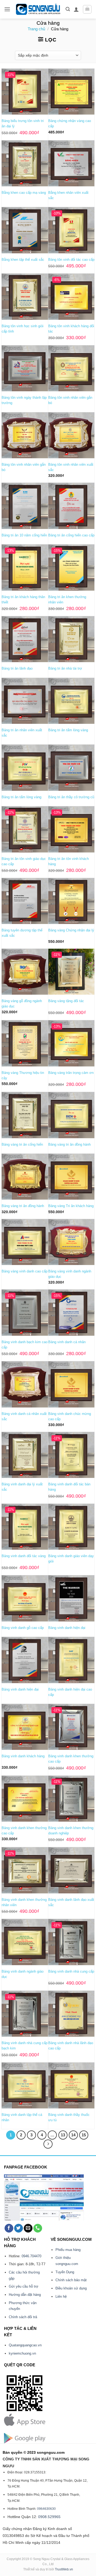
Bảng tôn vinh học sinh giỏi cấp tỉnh (23, 329)
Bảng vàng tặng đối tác (66, 1001)
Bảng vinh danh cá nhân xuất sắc (24, 1416)
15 (84, 2135)
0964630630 (46, 2509)
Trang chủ (36, 29)
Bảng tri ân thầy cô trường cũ (71, 797)
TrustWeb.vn (64, 2569)
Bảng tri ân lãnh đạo (17, 668)
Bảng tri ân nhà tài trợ (65, 668)
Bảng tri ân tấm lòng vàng (68, 730)
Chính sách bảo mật (71, 2280)
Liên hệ (61, 2296)
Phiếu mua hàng (68, 2250)
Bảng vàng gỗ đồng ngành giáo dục (22, 1004)
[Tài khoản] (76, 9)
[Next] (48, 2144)
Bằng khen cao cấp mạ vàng (24, 193)
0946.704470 (31, 2256)
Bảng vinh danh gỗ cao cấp (23, 1628)
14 (73, 2135)
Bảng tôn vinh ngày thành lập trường (24, 400)
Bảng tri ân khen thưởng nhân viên (67, 600)
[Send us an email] (28, 2228)
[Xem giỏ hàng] (87, 9)
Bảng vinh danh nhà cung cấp (71, 1971)
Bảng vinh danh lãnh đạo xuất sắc (71, 1902)
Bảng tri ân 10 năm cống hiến (24, 535)
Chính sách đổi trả (23, 2317)
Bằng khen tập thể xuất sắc (23, 260)
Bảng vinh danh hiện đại (67, 1628)
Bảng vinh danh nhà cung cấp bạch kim (25, 2046)
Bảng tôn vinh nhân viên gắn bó (70, 400)
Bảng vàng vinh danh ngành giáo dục (70, 1274)
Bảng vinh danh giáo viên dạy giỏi (71, 1559)
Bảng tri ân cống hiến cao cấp (71, 535)
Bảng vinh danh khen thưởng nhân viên (24, 1902)
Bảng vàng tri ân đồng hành (69, 1144)
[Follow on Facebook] (9, 2228)
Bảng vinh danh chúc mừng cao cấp (70, 1416)
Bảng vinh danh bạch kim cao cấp (25, 1345)
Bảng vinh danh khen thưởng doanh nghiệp (71, 1831)
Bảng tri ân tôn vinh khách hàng (69, 861)
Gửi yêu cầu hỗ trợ (24, 2286)
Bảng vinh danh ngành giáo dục (23, 1974)
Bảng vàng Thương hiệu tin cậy (23, 1075)
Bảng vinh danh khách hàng (23, 1756)
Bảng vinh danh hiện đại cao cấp (70, 1692)
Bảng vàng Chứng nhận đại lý (71, 930)
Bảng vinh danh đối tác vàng (24, 1556)
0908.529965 (49, 2517)
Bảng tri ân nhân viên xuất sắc (22, 733)
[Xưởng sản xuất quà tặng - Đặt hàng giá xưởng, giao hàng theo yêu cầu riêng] (38, 9)
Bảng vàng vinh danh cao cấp (25, 1271)
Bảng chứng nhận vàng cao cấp (70, 123)
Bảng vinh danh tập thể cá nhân (22, 2117)
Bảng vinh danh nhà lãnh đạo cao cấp (71, 2046)
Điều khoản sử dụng (71, 2288)
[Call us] (38, 2228)
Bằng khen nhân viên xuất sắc (68, 195)
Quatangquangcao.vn (25, 2345)
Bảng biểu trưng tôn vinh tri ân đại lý (23, 123)
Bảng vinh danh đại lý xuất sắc (22, 1487)
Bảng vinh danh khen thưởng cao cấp (71, 1759)
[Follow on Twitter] (19, 2228)
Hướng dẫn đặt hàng (25, 2295)
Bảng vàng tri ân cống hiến (22, 1144)
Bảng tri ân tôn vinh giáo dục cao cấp (24, 861)
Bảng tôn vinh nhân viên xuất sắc (71, 467)
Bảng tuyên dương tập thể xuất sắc (22, 933)
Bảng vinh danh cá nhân (67, 1342)
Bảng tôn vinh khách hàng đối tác (71, 329)
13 (63, 2135)
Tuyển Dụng (65, 2272)
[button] (7, 9)
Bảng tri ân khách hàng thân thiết (23, 600)
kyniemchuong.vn (22, 2353)
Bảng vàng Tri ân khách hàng (71, 1206)
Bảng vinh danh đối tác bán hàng (69, 1487)
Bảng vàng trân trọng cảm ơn (71, 1073)
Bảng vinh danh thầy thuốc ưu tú (69, 2117)
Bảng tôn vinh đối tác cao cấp (71, 260)
